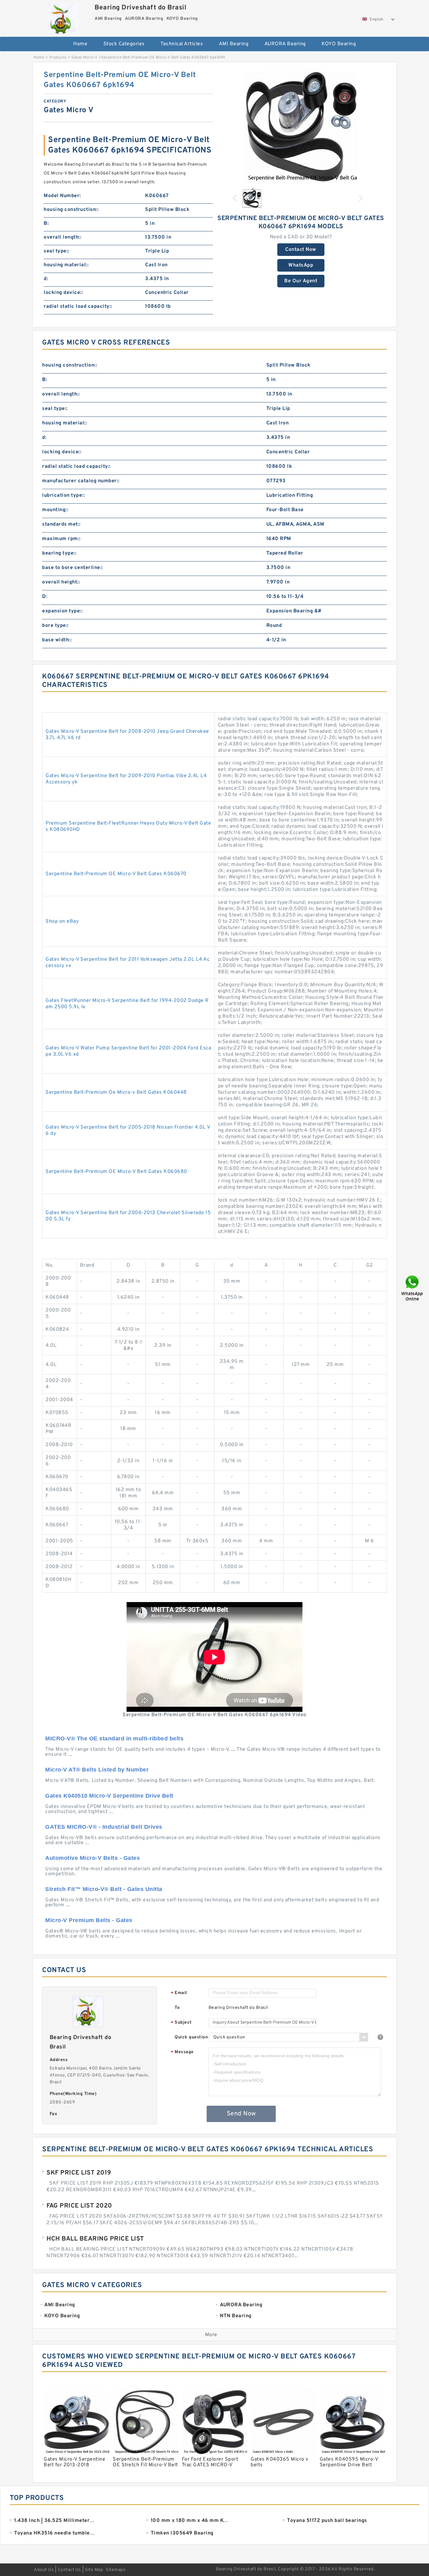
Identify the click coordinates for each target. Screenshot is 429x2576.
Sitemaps (115, 2570)
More (211, 2335)
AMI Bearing (234, 44)
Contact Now (301, 250)
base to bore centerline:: (73, 568)
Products (58, 58)
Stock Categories (124, 44)
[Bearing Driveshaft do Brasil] (63, 17)
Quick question (191, 2037)
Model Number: (62, 196)
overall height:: (61, 582)
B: (46, 224)
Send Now (241, 2114)
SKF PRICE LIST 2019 (79, 2173)
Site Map (94, 2570)
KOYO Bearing (339, 44)
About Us (44, 2570)
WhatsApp (301, 265)
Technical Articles (182, 44)
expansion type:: (62, 611)
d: (46, 279)
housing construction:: (71, 210)
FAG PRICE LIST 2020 (79, 2206)
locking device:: (63, 293)
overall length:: (62, 237)
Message (182, 2052)
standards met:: (61, 524)
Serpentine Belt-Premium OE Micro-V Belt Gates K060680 (116, 1172)
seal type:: (57, 251)
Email (179, 1993)
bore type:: (55, 626)
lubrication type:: (63, 495)
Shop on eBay (62, 921)
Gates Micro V (85, 58)
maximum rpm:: (61, 539)
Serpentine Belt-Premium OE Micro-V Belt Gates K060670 (116, 874)
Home (80, 44)
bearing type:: (59, 553)
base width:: (57, 640)
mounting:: (55, 510)
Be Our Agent (301, 281)
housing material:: (66, 265)
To (177, 2008)
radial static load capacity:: (78, 307)
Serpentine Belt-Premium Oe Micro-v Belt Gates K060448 (116, 1092)
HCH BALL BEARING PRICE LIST (95, 2239)
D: (45, 597)
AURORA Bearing (285, 44)
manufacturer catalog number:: (81, 481)
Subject (181, 2023)
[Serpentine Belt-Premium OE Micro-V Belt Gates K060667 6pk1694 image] (301, 127)
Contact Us (69, 2570)
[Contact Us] (413, 1288)
